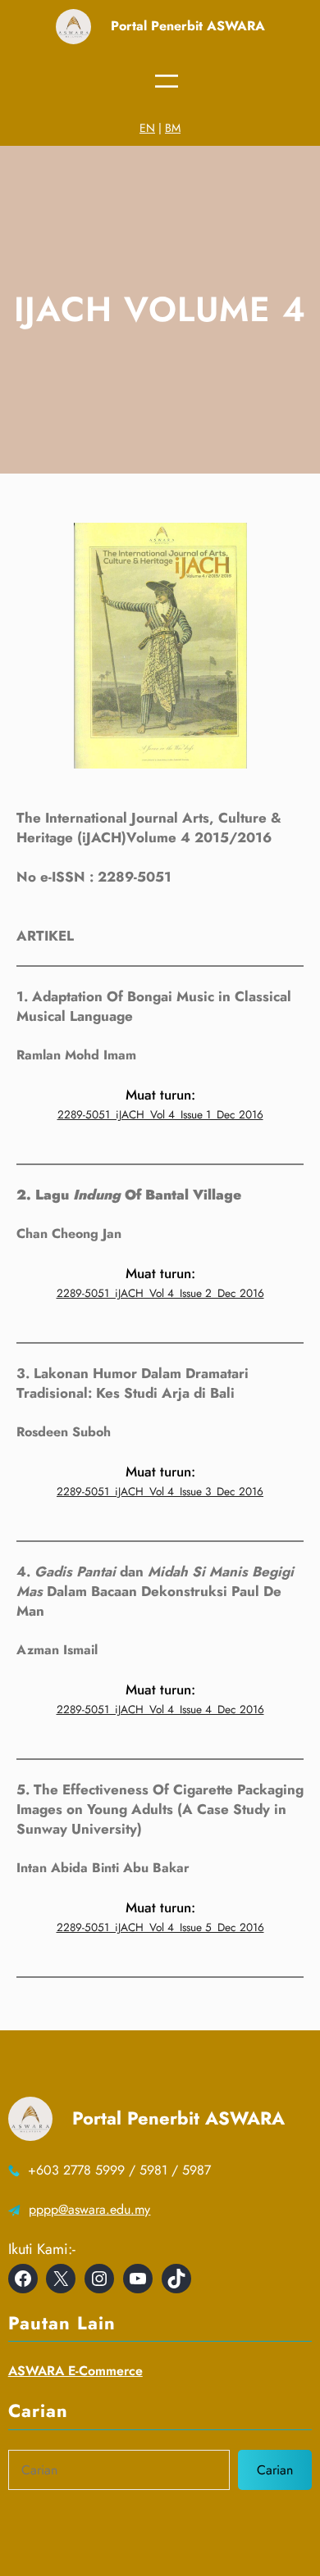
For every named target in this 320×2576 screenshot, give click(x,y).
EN (147, 128)
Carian (275, 2470)
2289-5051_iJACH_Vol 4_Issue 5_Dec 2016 (160, 1927)
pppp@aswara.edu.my (89, 2209)
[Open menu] (167, 81)
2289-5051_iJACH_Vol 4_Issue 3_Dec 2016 (160, 1491)
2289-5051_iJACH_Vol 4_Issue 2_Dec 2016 (160, 1293)
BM (173, 128)
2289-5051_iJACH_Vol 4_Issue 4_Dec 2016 (160, 1709)
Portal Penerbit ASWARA (188, 26)
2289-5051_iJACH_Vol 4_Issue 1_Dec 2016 (160, 1114)
